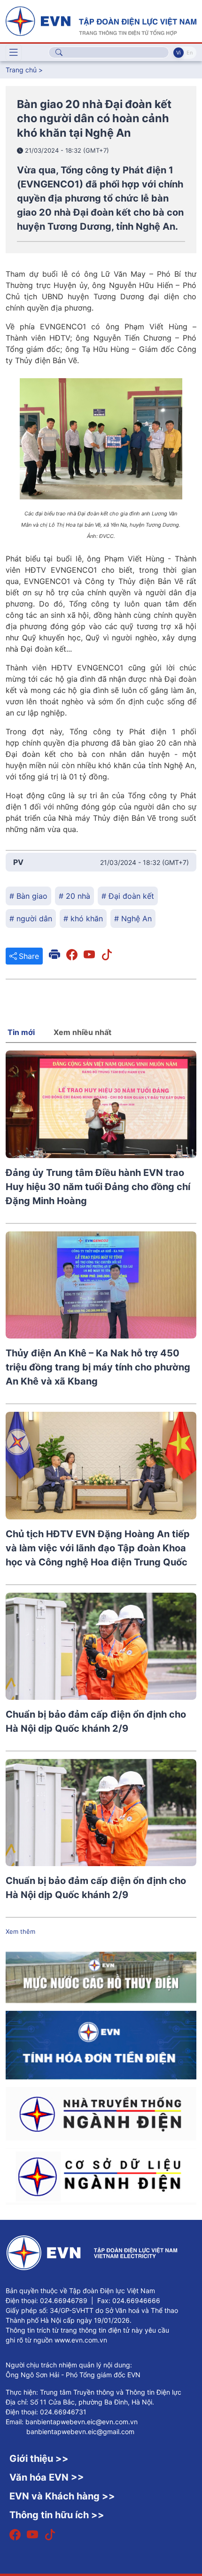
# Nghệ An (133, 918)
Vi (179, 53)
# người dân (31, 918)
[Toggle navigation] (14, 53)
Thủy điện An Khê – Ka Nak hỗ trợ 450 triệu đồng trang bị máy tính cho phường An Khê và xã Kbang (98, 1367)
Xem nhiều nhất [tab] (82, 1032)
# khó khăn (83, 918)
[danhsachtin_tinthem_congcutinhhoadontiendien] (101, 2044)
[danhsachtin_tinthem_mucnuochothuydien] (101, 1977)
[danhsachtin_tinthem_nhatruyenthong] (101, 2113)
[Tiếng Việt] (101, 20)
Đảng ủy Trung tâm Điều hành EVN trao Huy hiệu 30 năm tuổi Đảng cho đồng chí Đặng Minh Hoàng (98, 1187)
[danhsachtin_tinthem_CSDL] (101, 2176)
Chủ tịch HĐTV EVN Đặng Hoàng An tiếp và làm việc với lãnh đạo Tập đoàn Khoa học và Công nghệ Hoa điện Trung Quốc (98, 1548)
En (190, 53)
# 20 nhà (74, 896)
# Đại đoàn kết (128, 896)
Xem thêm (20, 1931)
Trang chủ (21, 70)
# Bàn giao (28, 896)
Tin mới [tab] (21, 1032)
